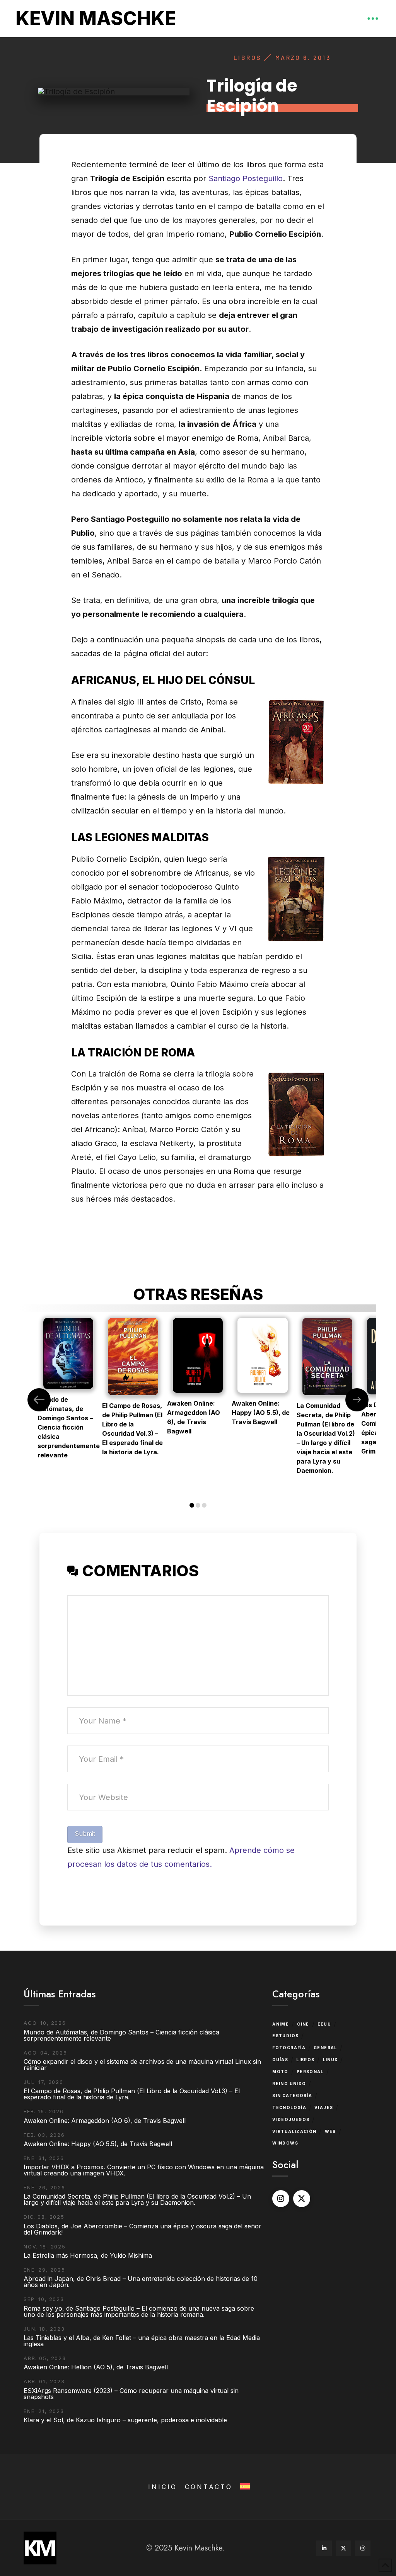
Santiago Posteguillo (246, 178)
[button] (373, 19)
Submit (85, 1834)
